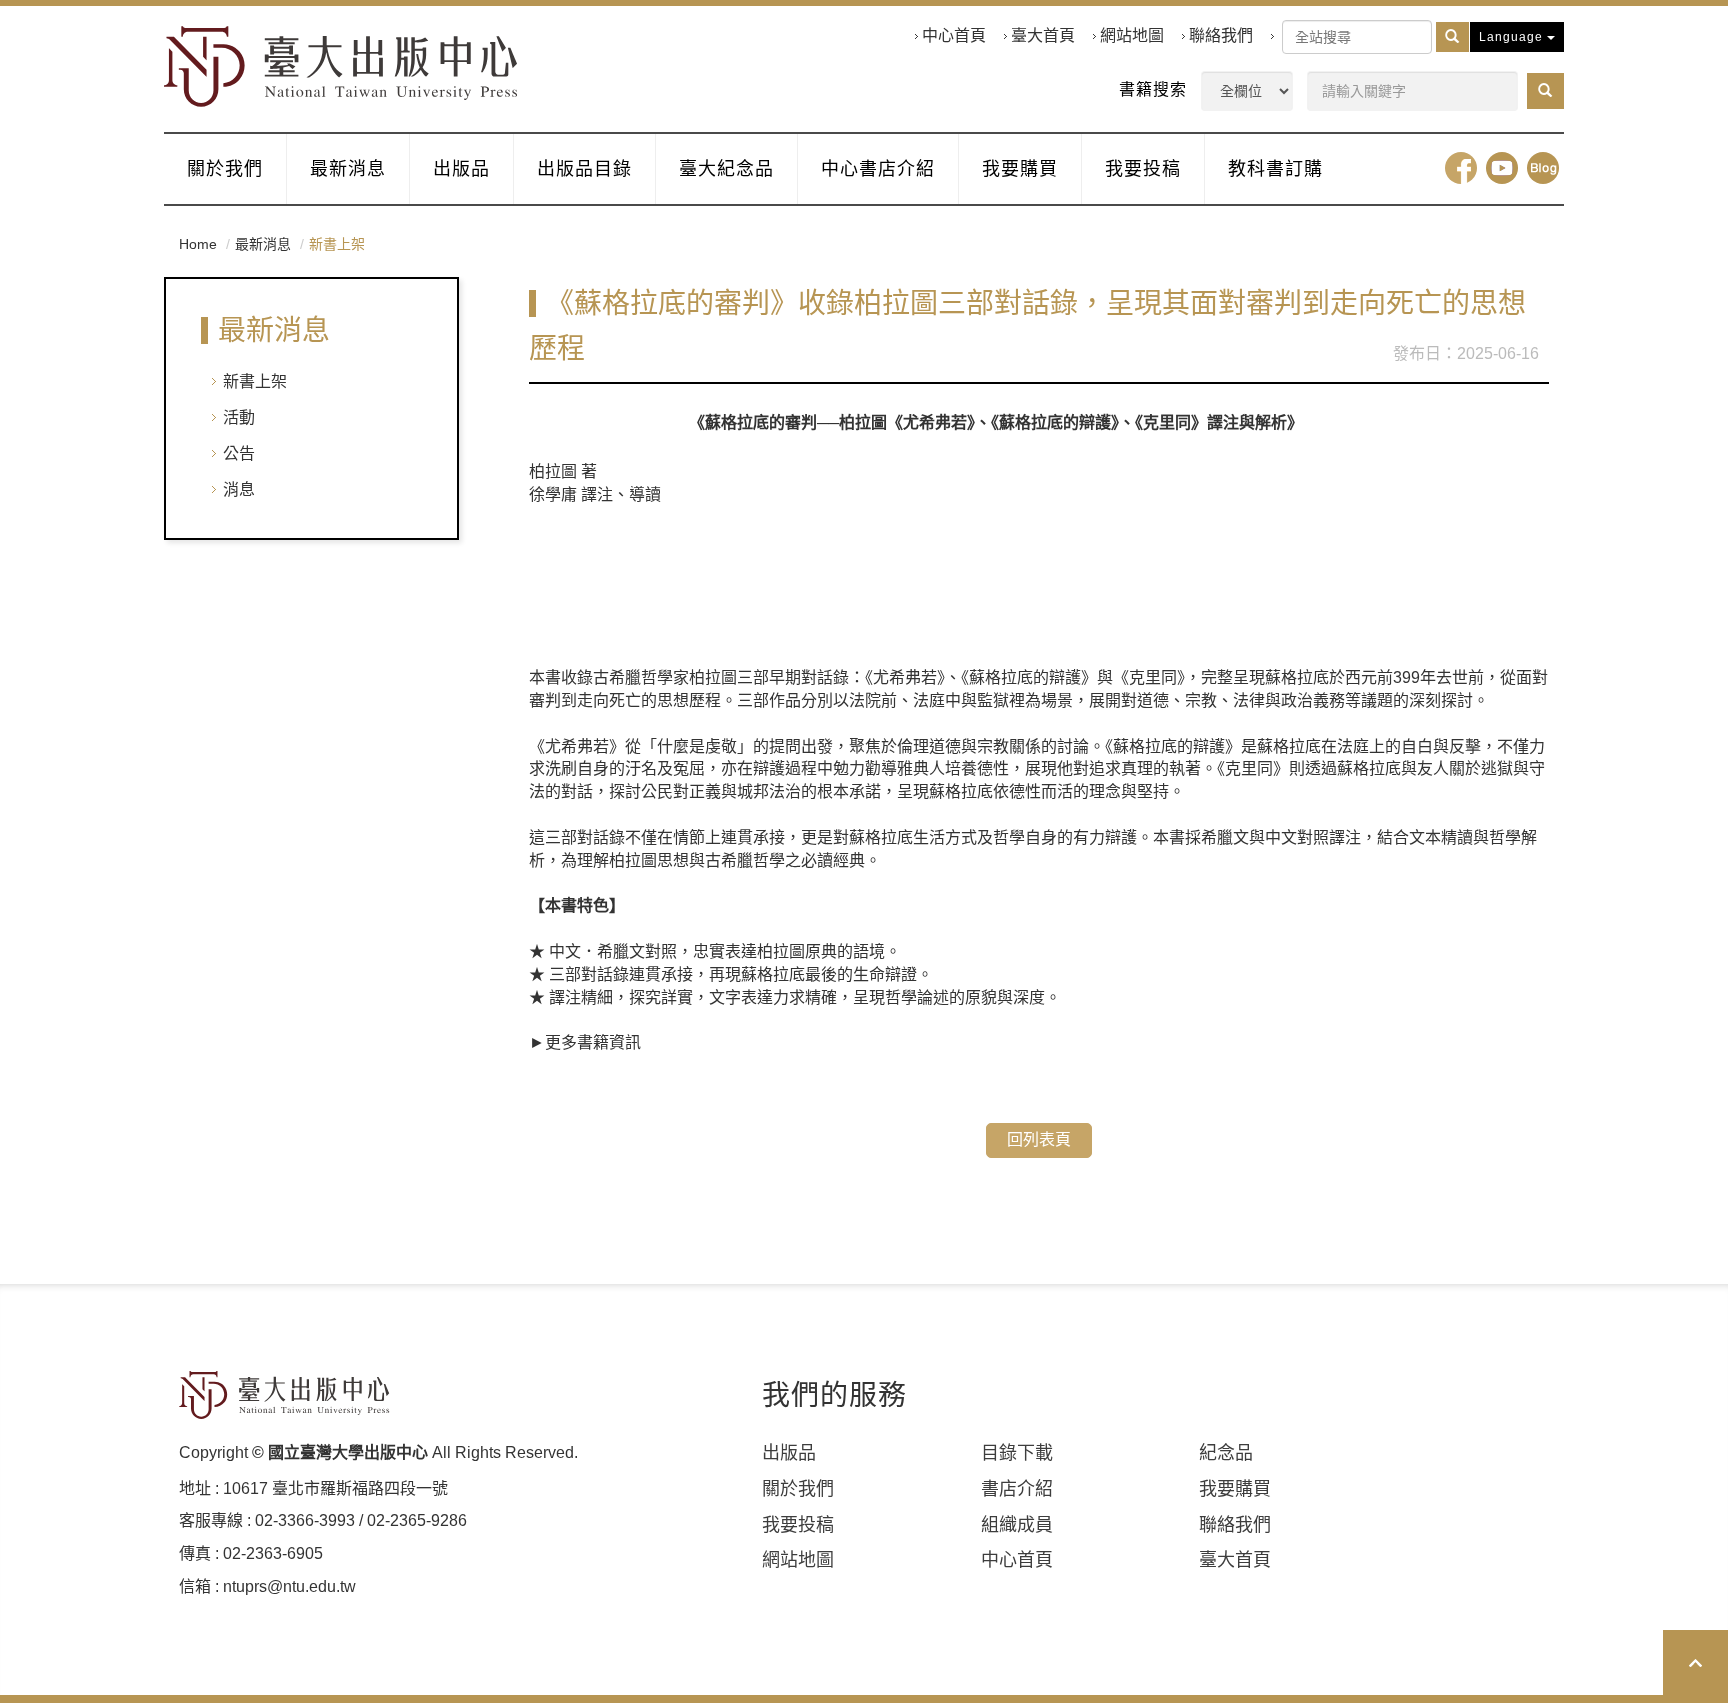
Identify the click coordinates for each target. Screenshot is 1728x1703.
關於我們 (225, 169)
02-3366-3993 (305, 1520)
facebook (1461, 168)
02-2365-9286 (417, 1520)
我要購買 (1020, 169)
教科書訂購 (1275, 169)
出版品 (461, 169)
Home (198, 244)
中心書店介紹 (878, 169)
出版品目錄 (584, 169)
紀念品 (1226, 1453)
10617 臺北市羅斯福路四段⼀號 (335, 1488)
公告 (239, 453)
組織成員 (1017, 1525)
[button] (1545, 91)
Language (1513, 37)
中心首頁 (954, 35)
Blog (1543, 168)
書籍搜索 (1153, 89)
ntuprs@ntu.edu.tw (289, 1586)
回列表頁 (1039, 1139)
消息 (239, 489)
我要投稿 (1143, 169)
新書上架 (255, 381)
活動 (239, 417)
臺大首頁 (1043, 35)
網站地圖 (1132, 35)
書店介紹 (1017, 1489)
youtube (1502, 168)
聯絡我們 (1221, 35)
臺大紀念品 (726, 169)
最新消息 (348, 169)
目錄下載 (1017, 1453)
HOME (341, 66)
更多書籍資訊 (593, 1042)
